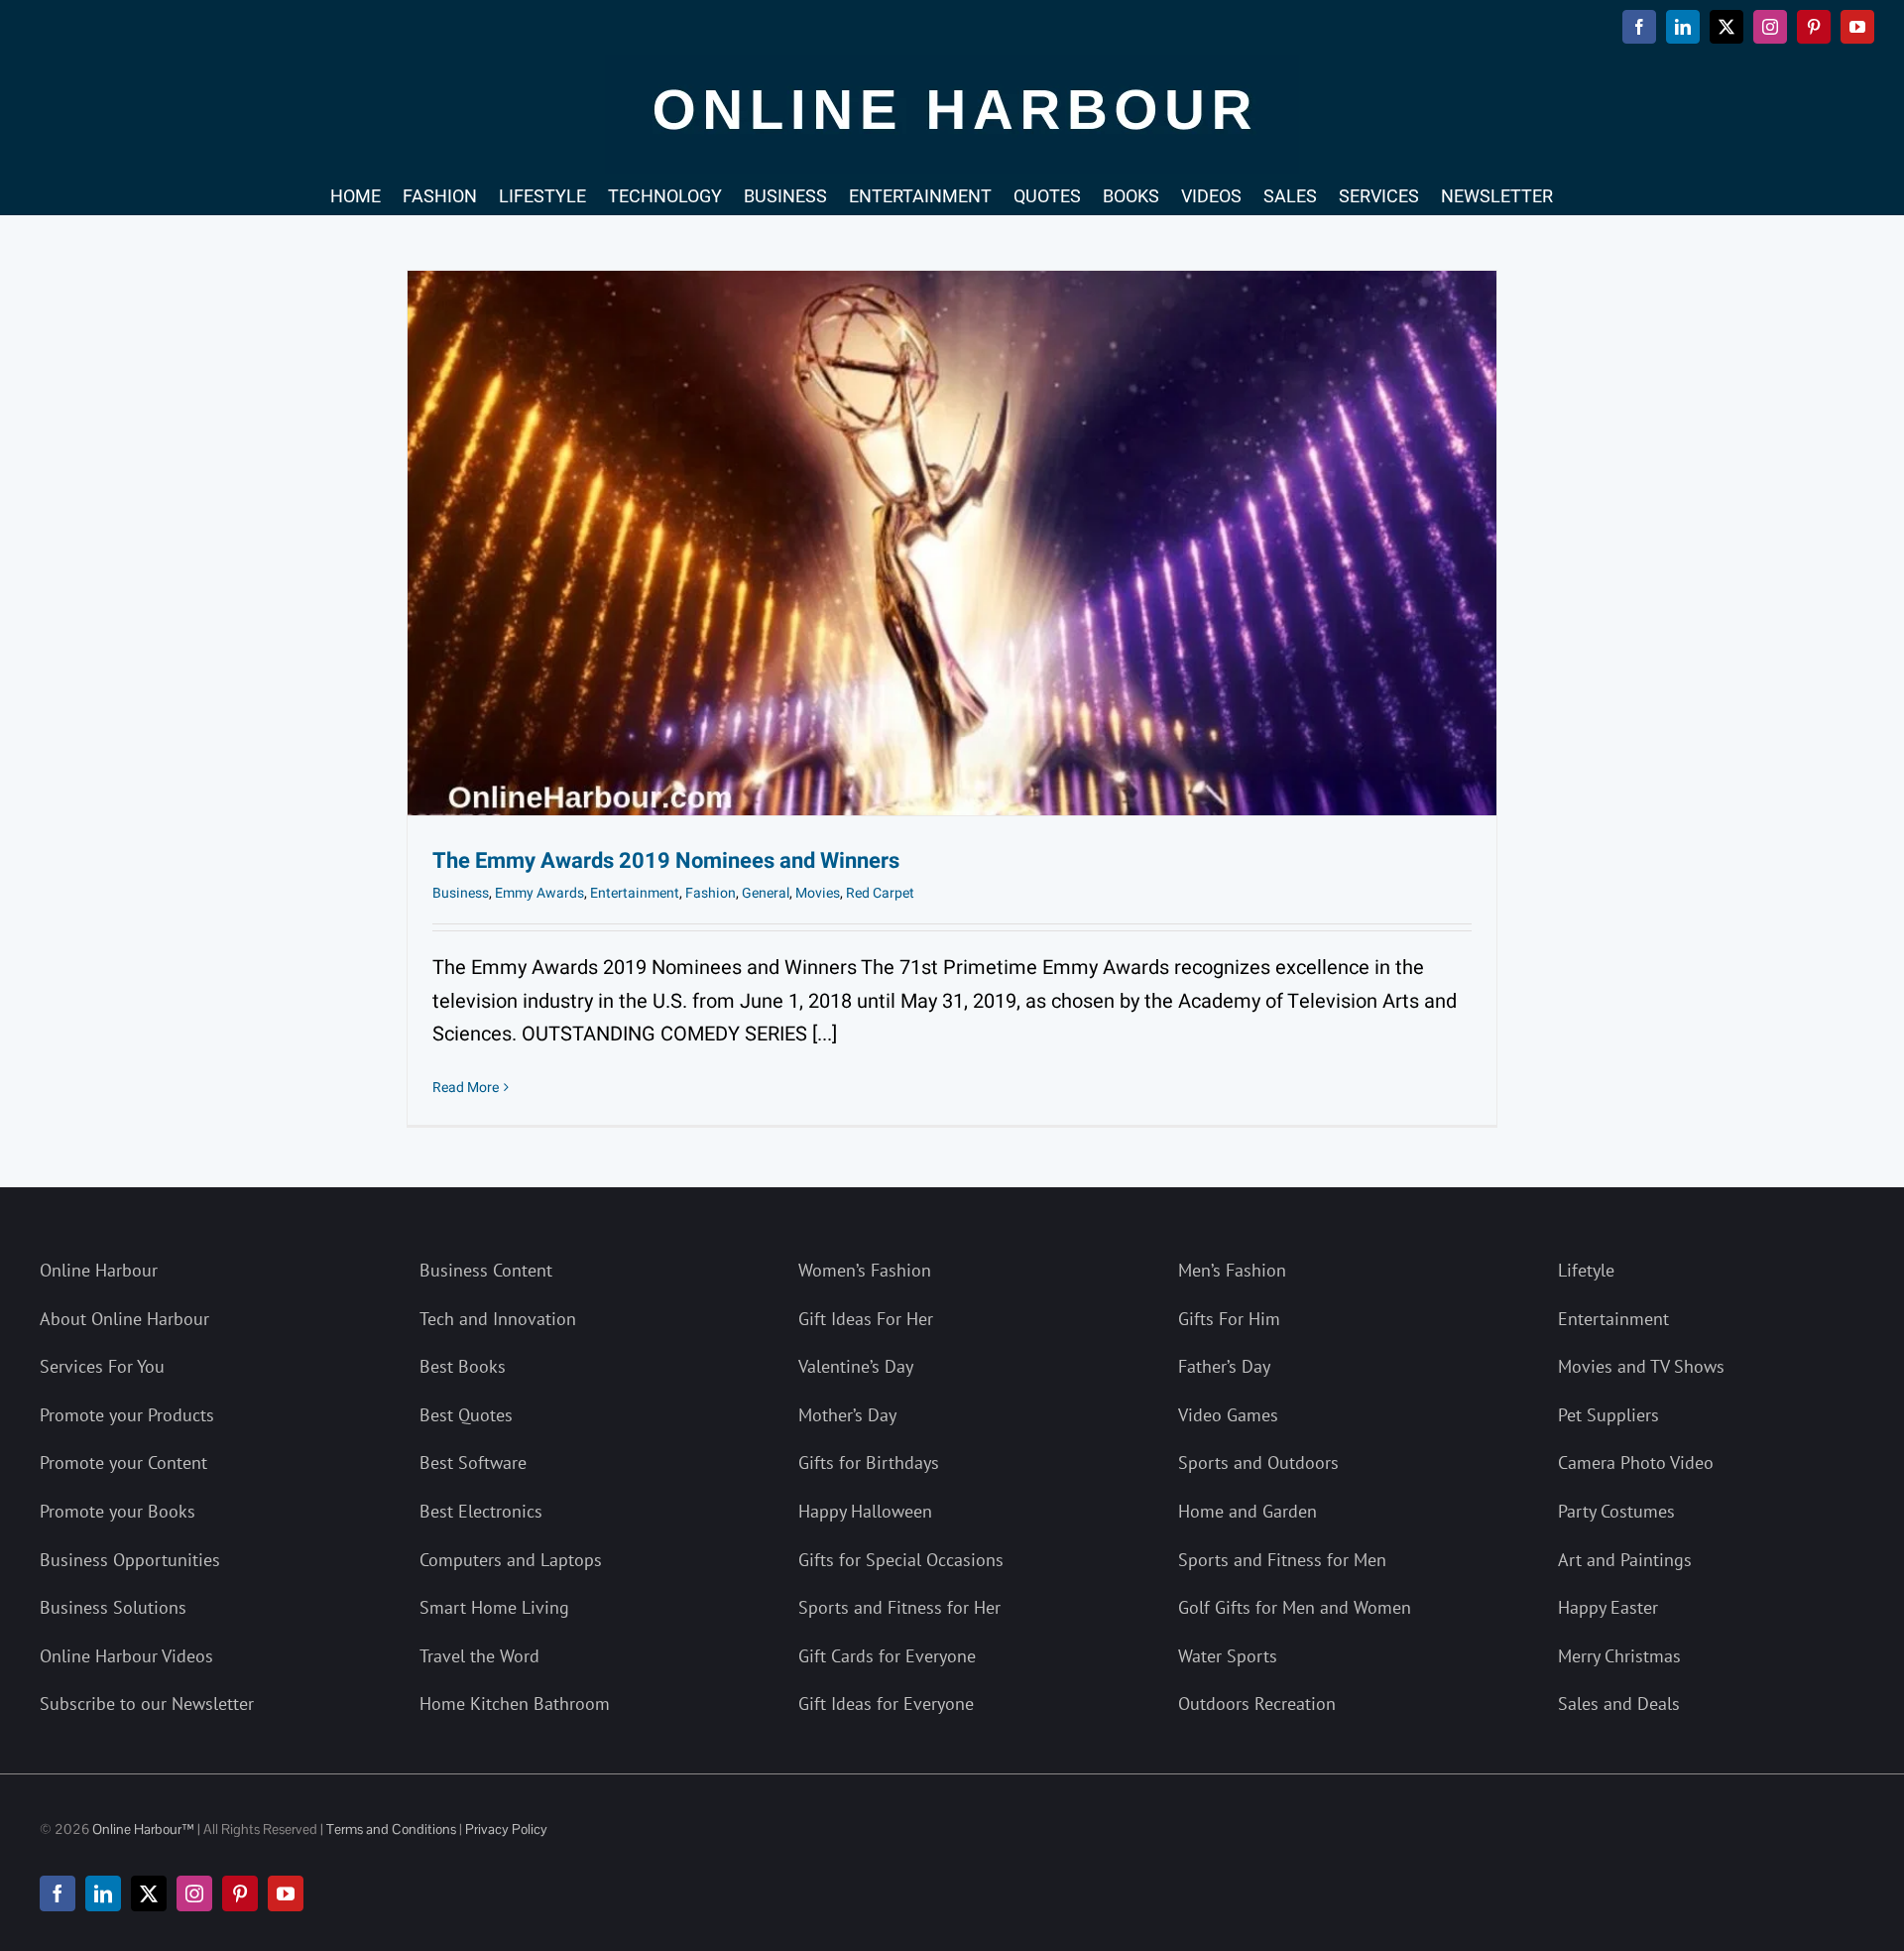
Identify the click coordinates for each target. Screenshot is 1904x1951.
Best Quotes (466, 1415)
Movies (818, 893)
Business (461, 893)
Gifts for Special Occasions (901, 1560)
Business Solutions (113, 1607)
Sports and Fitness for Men (1282, 1560)
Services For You (102, 1366)
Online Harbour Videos (126, 1656)
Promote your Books (118, 1511)
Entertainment (635, 893)
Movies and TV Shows (1641, 1366)
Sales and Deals (1619, 1704)
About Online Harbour (124, 1319)
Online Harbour (99, 1270)
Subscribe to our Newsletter (147, 1704)
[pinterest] (240, 1893)
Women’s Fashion (865, 1270)
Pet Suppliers (1608, 1415)
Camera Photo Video (1636, 1463)
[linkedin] (103, 1893)
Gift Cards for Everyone (887, 1656)
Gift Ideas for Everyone (886, 1704)
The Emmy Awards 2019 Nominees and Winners (666, 861)
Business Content (486, 1270)
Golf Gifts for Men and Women (1295, 1607)
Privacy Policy (506, 1829)
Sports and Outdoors (1258, 1463)
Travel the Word (479, 1656)
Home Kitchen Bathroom (515, 1704)
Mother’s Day (847, 1415)
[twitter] (149, 1893)
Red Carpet (880, 893)
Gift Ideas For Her (866, 1319)
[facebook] (58, 1893)
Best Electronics (481, 1511)
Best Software (473, 1463)
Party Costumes (1616, 1511)
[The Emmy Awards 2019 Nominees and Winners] (952, 543)
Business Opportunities (130, 1560)
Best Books (463, 1366)
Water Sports (1228, 1656)
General (766, 893)
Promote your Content (123, 1463)
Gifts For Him (1229, 1319)
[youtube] (286, 1893)
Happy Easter (1608, 1607)
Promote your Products (127, 1415)
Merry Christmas (1619, 1656)
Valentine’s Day (856, 1366)
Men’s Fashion (1232, 1270)
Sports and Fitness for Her (899, 1607)
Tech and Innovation (498, 1319)
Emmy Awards (539, 893)
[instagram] (194, 1893)
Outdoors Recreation (1257, 1704)
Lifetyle (1586, 1270)
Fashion (711, 893)
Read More (466, 1088)
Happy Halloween (865, 1511)
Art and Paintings (1625, 1560)
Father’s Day (1224, 1366)
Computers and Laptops (511, 1560)
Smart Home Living (494, 1607)
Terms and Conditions (391, 1829)
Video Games (1228, 1415)
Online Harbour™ (142, 1829)
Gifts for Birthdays (869, 1463)
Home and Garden (1248, 1511)
